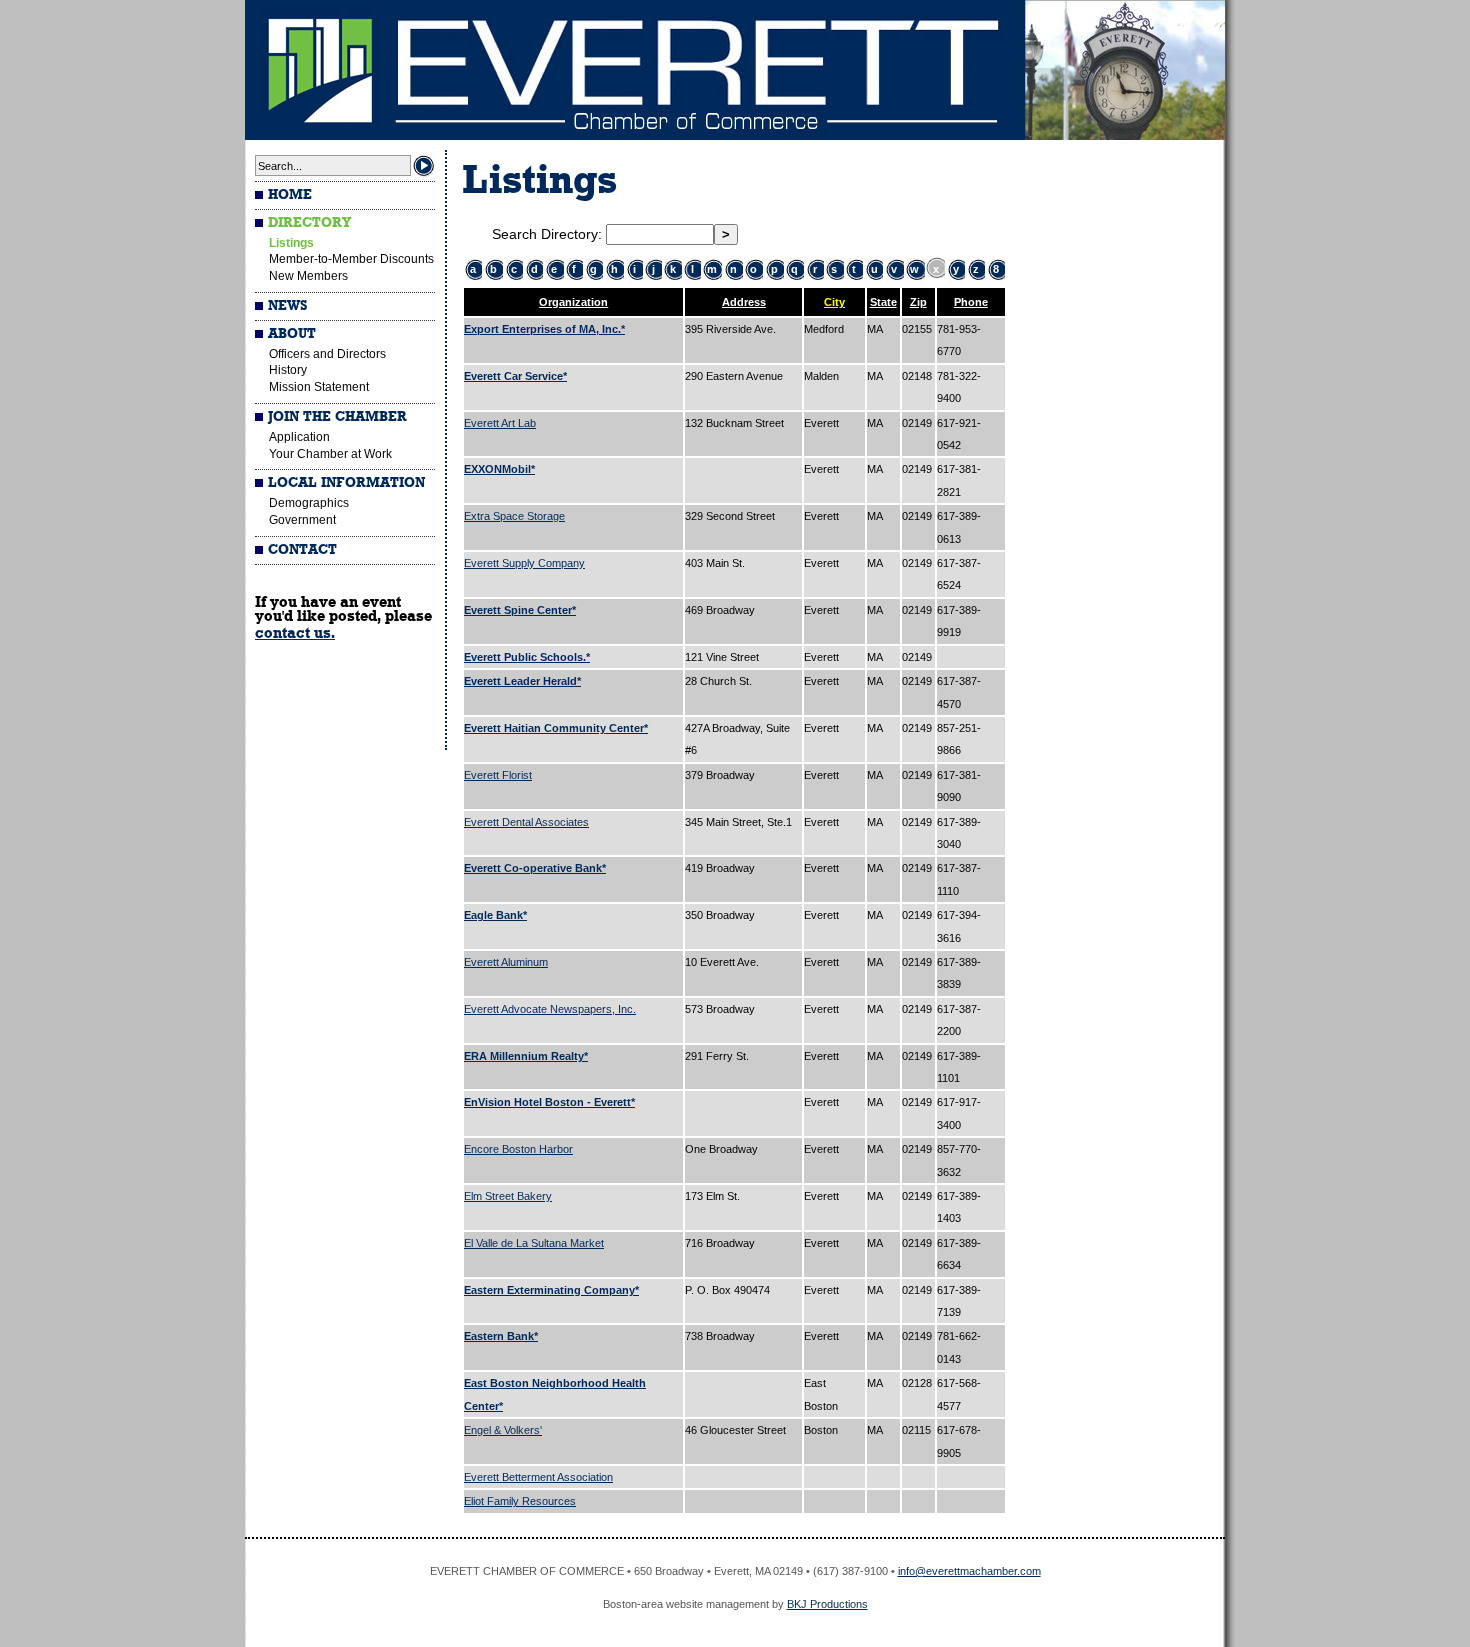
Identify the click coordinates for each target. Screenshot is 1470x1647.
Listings (291, 243)
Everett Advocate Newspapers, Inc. (550, 1009)
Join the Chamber (337, 417)
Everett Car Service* (515, 376)
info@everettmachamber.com (969, 1571)
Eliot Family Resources (520, 1501)
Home (290, 195)
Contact (302, 550)
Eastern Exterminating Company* (551, 1290)
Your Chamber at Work (330, 454)
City (834, 302)
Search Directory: (549, 234)
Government (302, 520)
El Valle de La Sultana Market (534, 1243)
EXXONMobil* (499, 469)
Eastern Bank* (501, 1336)
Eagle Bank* (495, 915)
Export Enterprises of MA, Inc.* (544, 329)
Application (299, 437)
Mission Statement (319, 387)
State (883, 302)
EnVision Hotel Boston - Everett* (549, 1102)
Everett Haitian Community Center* (556, 728)
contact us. (295, 633)
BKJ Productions (827, 1604)
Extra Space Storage (514, 516)
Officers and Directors (327, 354)
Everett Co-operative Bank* (535, 868)
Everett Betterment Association (538, 1477)
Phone (971, 302)
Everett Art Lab (500, 423)
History (288, 370)
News (287, 306)
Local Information (346, 483)
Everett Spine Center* (520, 610)
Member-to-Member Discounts (351, 259)
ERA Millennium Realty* (526, 1056)
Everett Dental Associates (526, 822)
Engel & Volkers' (503, 1430)
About (292, 334)
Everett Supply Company (524, 563)
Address (744, 302)
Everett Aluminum (506, 962)
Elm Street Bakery (508, 1196)
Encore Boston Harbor (518, 1149)
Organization (573, 302)
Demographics (309, 503)
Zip (918, 302)
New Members (308, 276)
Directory (309, 223)
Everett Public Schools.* (527, 657)
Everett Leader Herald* (522, 681)
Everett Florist (498, 775)
